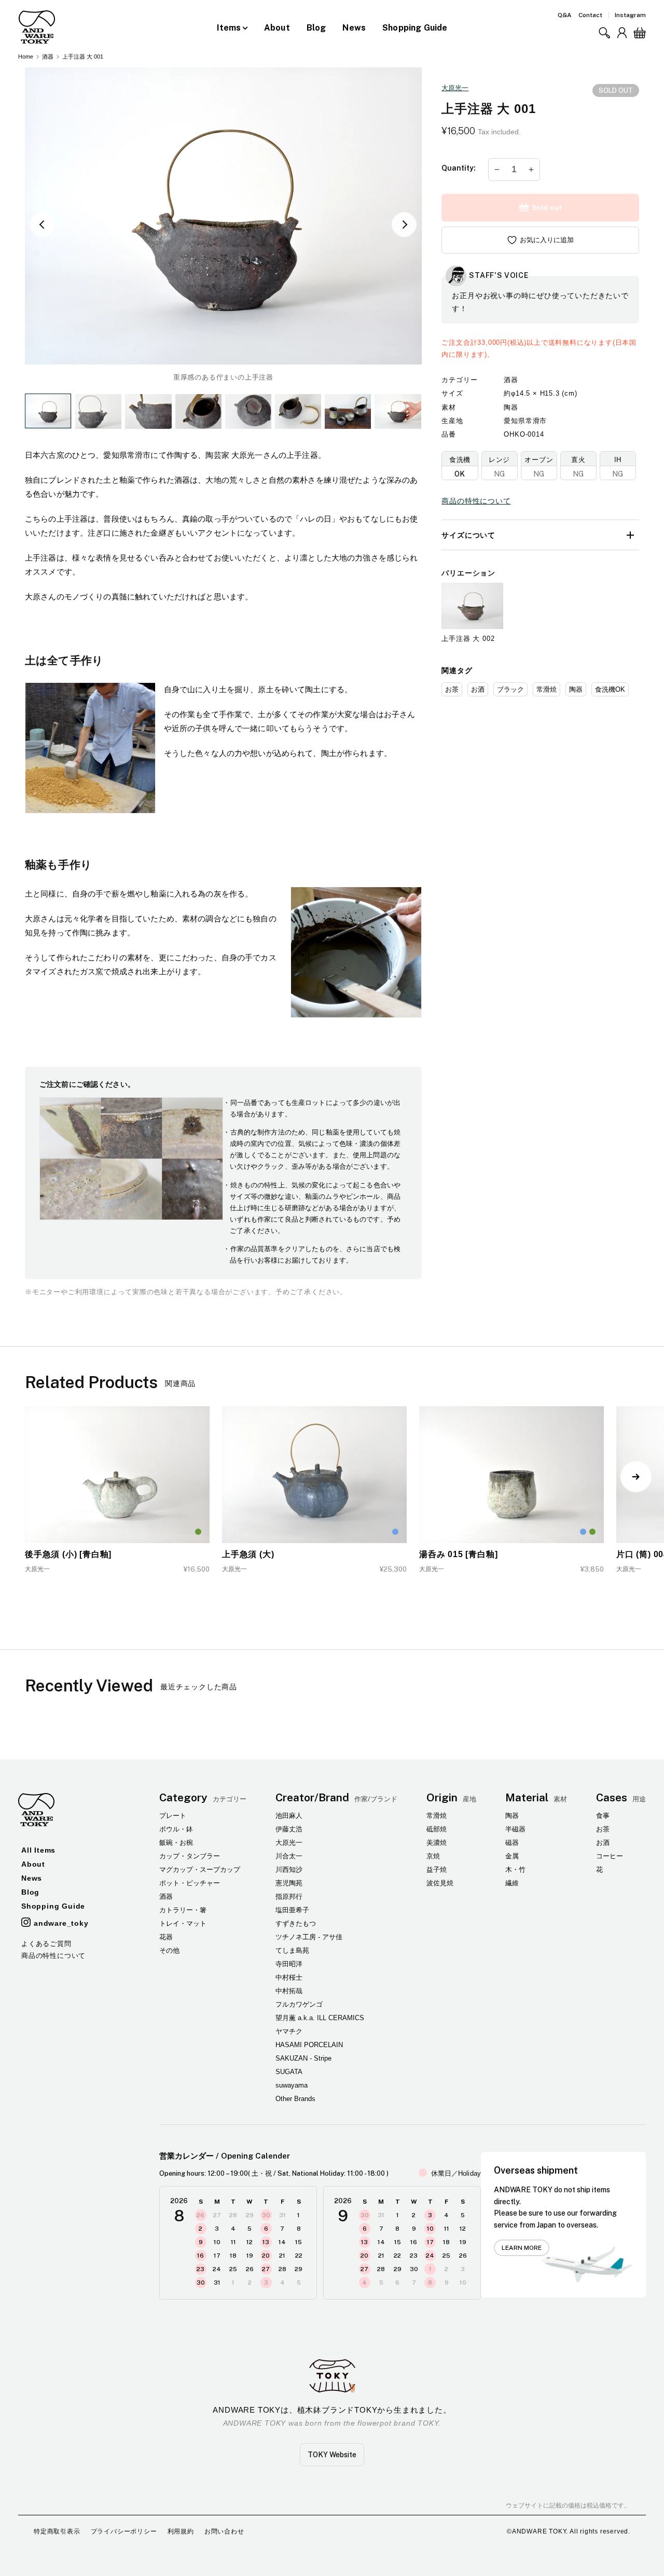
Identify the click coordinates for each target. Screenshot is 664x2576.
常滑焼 (547, 689)
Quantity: (459, 168)
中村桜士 (289, 1977)
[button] (604, 33)
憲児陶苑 (289, 1883)
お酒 (478, 689)
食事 (603, 1816)
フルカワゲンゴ (299, 2004)
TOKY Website (332, 2455)
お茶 (452, 689)
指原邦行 (289, 1896)
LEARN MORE (522, 2248)
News (354, 28)
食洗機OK (610, 689)
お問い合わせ (224, 2531)
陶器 (576, 689)
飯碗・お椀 (176, 1843)
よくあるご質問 (46, 1944)
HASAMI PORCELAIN (309, 2045)
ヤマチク (289, 2031)
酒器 (48, 57)
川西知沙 (289, 1870)
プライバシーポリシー (124, 2531)
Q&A (565, 15)
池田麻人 (289, 1816)
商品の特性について (476, 501)
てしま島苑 (292, 1950)
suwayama (292, 2085)
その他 (169, 1950)
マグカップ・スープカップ (200, 1870)
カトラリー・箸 (183, 1910)
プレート (173, 1816)
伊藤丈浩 (289, 1829)
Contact (590, 15)
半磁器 (515, 1829)
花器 (166, 1937)
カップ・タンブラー (190, 1856)
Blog (316, 28)
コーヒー (610, 1856)
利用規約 (181, 2531)
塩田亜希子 (292, 1910)
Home (26, 57)
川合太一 (289, 1856)
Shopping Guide (415, 28)
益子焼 (437, 1870)
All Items (38, 1850)
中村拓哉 (289, 1991)
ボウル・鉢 (176, 1829)
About (277, 28)
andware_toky (61, 1923)
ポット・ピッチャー (190, 1883)
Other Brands (295, 2099)
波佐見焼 (440, 1883)
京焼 (433, 1856)
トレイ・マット (183, 1923)
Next (404, 225)
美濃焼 (437, 1843)
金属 (512, 1856)
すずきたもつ (296, 1923)
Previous (43, 225)
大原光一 (455, 88)
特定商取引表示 (57, 2531)
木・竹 (515, 1870)
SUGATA (289, 2072)
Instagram (630, 15)
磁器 (512, 1843)
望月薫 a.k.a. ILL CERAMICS (320, 2018)
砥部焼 (437, 1829)
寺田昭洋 (289, 1964)
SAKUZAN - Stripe (303, 2058)
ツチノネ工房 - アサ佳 (309, 1937)
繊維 (512, 1883)
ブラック (510, 689)
